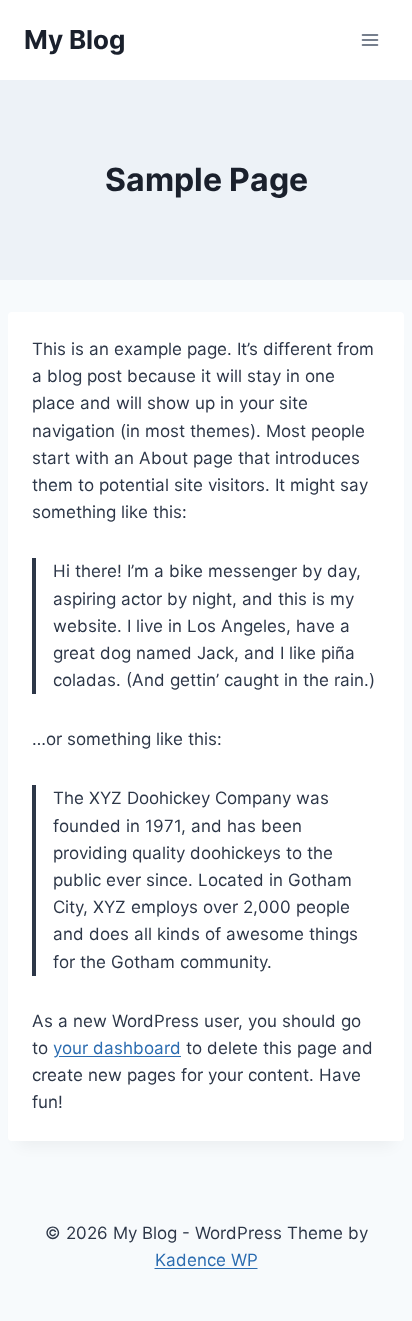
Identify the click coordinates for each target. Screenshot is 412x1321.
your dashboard (117, 1048)
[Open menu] (369, 39)
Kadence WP (206, 1260)
